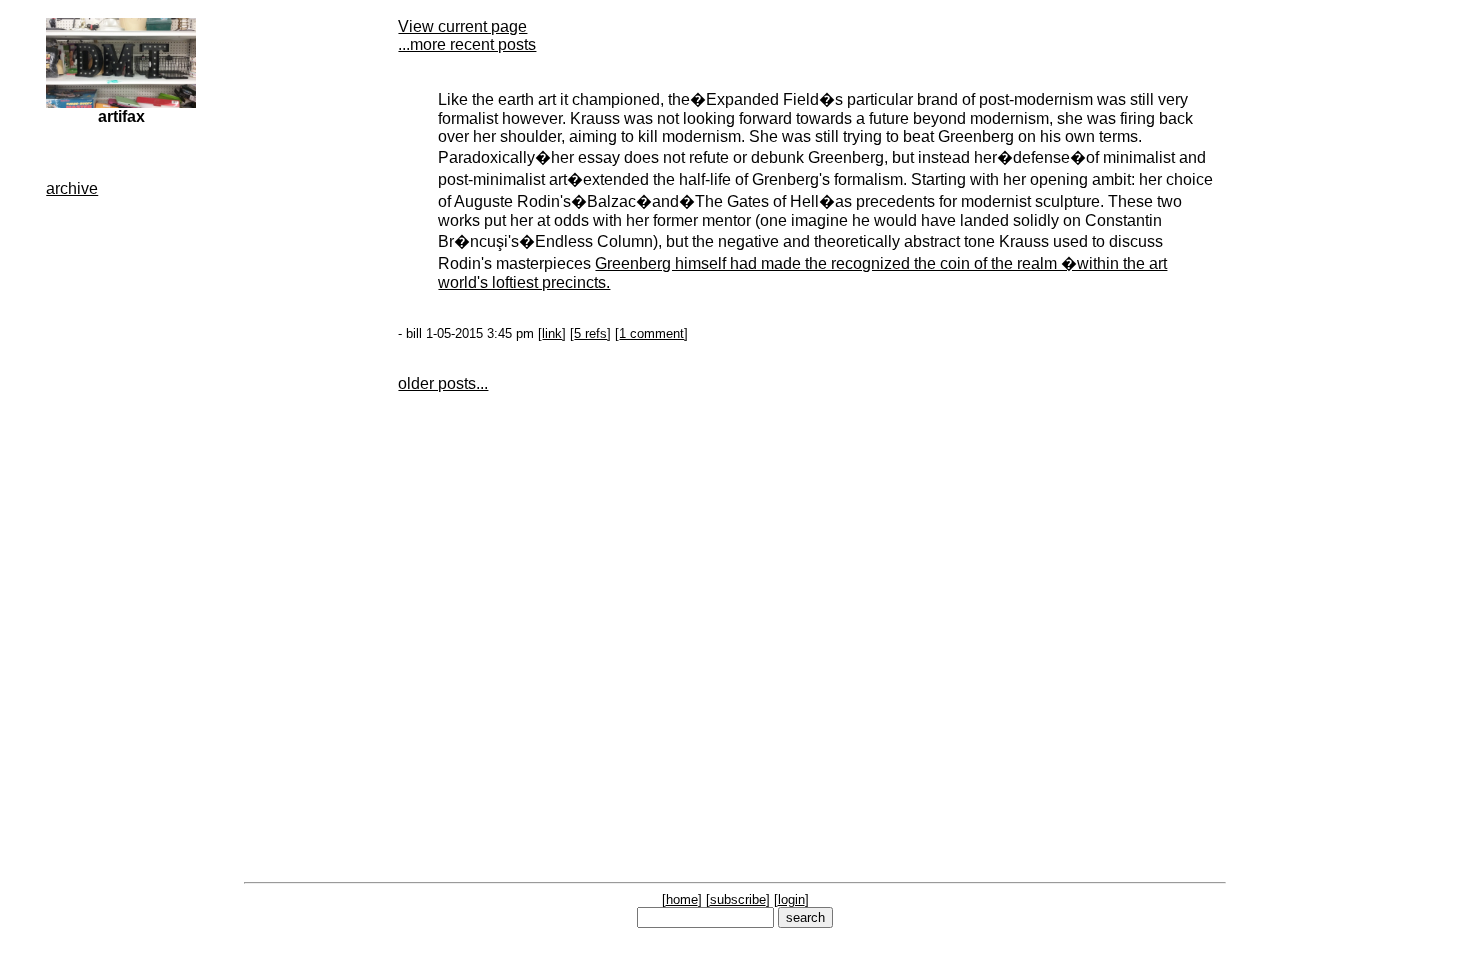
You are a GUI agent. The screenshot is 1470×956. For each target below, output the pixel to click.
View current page (462, 26)
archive (72, 188)
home (682, 899)
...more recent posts (467, 44)
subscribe (738, 899)
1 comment (651, 333)
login (791, 899)
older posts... (443, 383)
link (552, 333)
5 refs (590, 333)
